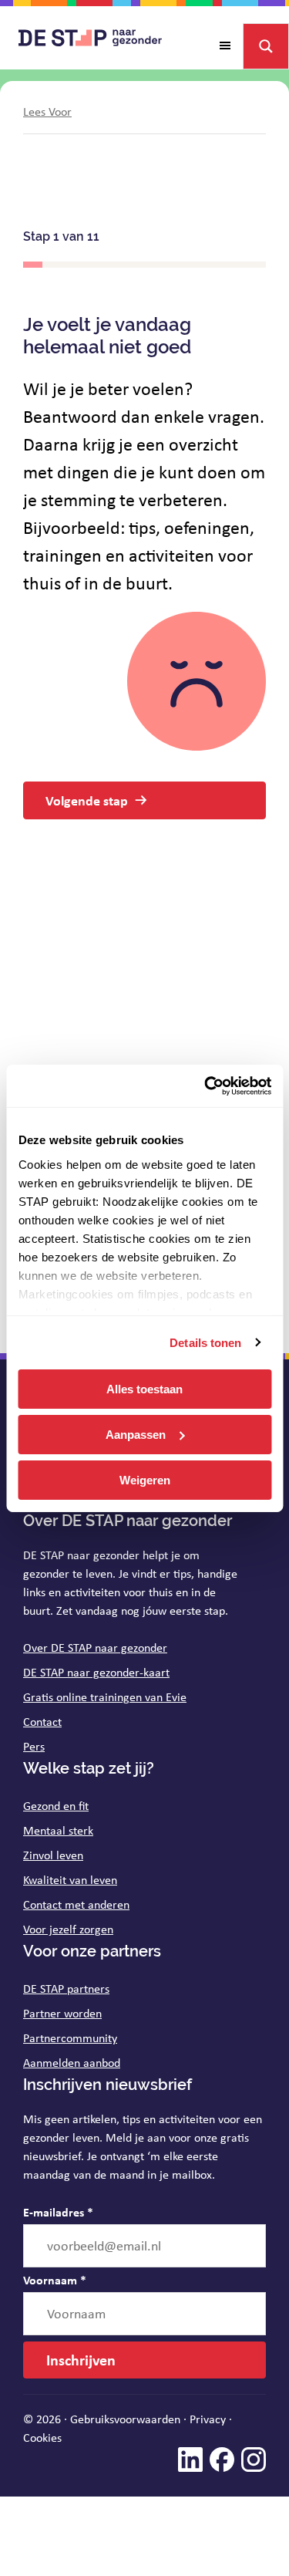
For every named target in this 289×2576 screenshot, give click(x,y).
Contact (42, 1722)
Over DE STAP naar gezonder (95, 1648)
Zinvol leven (53, 1855)
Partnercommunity (70, 2038)
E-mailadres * (58, 2212)
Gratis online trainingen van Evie (105, 1697)
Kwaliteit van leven (70, 1880)
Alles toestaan (144, 1389)
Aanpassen (136, 1435)
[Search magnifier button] (266, 46)
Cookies (42, 2438)
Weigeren (145, 1479)
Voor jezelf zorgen (68, 1929)
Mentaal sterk (58, 1830)
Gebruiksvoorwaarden (125, 2419)
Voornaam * (55, 2280)
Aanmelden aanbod (72, 2063)
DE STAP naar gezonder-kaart (96, 1672)
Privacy (208, 2419)
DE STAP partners (66, 1989)
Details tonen (205, 1342)
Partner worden (62, 2013)
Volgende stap (87, 800)
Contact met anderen (76, 1904)
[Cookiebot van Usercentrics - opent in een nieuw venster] (206, 1085)
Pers (34, 1746)
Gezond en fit (56, 1806)
